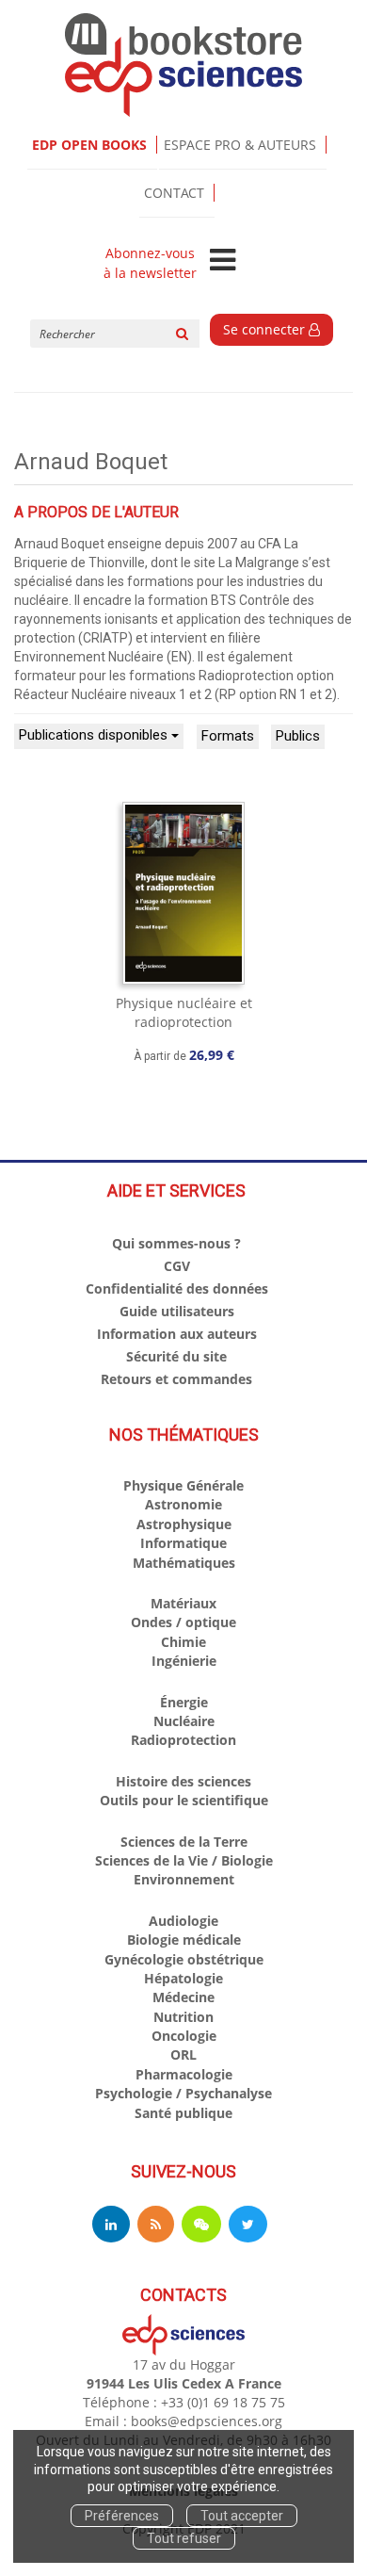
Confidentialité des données (177, 1288)
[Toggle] (223, 261)
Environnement (184, 1879)
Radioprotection (183, 1740)
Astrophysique (184, 1524)
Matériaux (183, 1603)
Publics (298, 736)
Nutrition (183, 2017)
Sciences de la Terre (184, 1842)
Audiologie (183, 1921)
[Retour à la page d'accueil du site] (183, 65)
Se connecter (266, 329)
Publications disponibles (95, 735)
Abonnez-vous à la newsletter (150, 263)
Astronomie (183, 1504)
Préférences (122, 2516)
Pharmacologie (184, 2074)
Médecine (183, 1997)
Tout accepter (242, 2516)
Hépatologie (183, 1978)
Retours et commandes (176, 1379)
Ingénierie (184, 1661)
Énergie (184, 1702)
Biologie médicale (184, 1940)
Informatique (183, 1543)
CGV (177, 1266)
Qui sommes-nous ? (176, 1243)
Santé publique (183, 2113)
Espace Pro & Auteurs (240, 145)
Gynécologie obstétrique (184, 1959)
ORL (183, 2054)
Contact (174, 193)
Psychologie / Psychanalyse (183, 2093)
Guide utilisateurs (177, 1311)
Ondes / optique (183, 1622)
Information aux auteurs (177, 1334)
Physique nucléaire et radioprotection (184, 1012)
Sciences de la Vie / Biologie (184, 1860)
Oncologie (184, 2036)
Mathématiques (184, 1563)
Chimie (183, 1642)
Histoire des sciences (183, 1781)
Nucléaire (184, 1721)
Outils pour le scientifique (184, 1800)
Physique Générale (183, 1485)
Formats (228, 736)
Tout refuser (184, 2538)
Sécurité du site (176, 1356)
